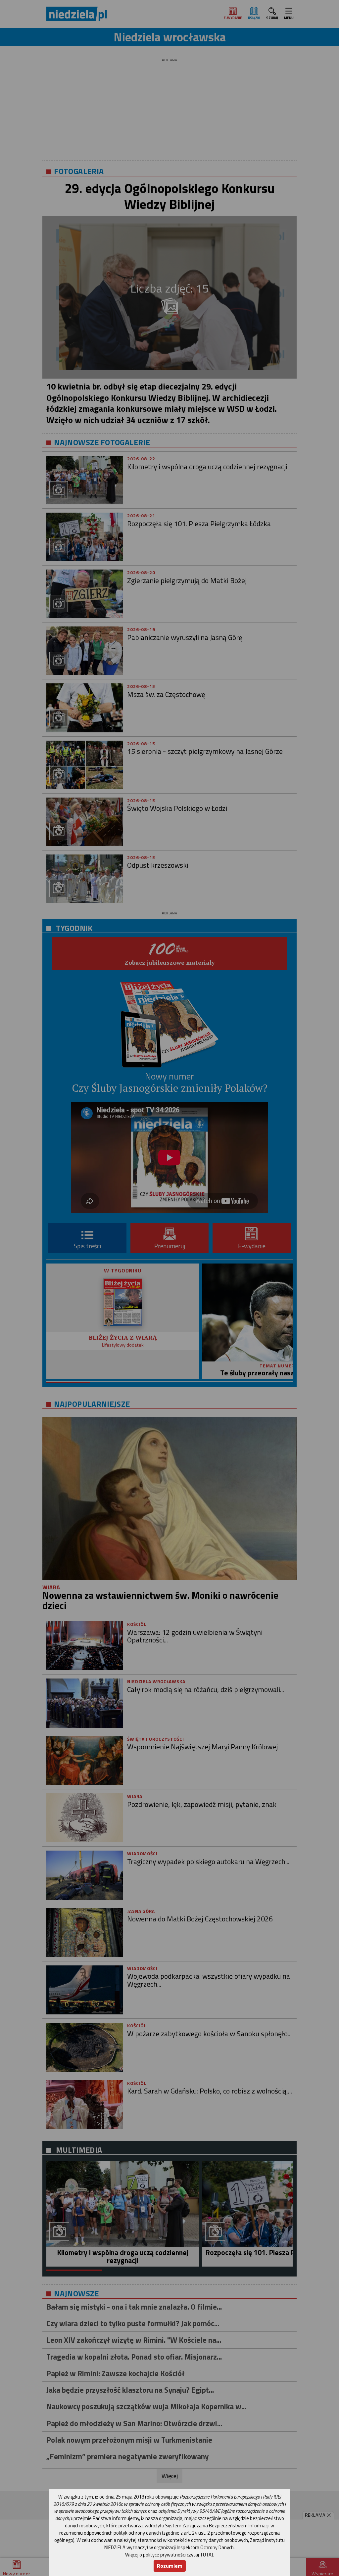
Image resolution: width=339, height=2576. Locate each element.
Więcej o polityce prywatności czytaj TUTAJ (169, 2555)
